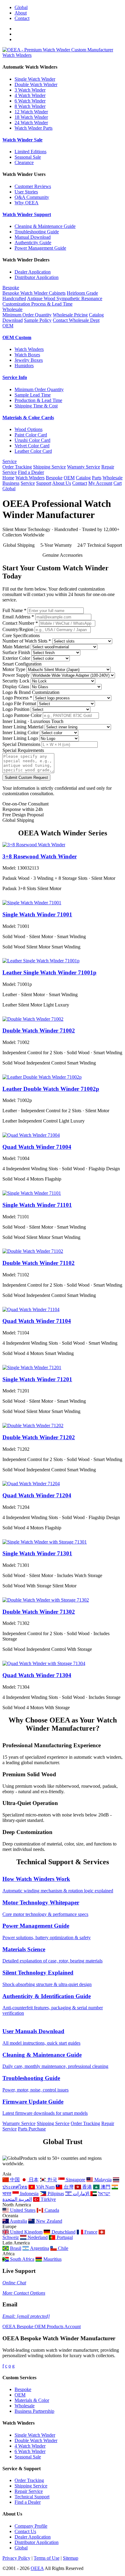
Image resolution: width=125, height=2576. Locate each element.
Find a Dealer (31, 472)
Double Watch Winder (36, 84)
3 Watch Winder (30, 90)
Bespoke (11, 288)
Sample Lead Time (33, 395)
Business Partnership (34, 2411)
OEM (8, 326)
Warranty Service (84, 467)
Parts (97, 478)
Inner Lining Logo (20, 738)
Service (10, 461)
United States (22, 2210)
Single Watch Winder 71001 (37, 914)
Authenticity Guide (33, 243)
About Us (62, 483)
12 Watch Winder (31, 112)
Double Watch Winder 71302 (39, 1612)
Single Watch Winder (35, 79)
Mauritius (52, 2259)
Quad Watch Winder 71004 (37, 1147)
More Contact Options (24, 2293)
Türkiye (48, 2199)
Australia (18, 2221)
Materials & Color (32, 2400)
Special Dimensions (21, 744)
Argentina (39, 2248)
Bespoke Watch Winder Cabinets (34, 293)
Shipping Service (49, 467)
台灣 (68, 2187)
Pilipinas (55, 2194)
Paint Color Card (31, 435)
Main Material (16, 647)
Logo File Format (19, 703)
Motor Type (14, 669)
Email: (26, 2316)
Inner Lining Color (20, 732)
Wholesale (12, 309)
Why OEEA (27, 203)
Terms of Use (47, 2558)
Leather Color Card (33, 451)
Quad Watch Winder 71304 (37, 1675)
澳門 (105, 2187)
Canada (51, 2210)
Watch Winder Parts (34, 128)
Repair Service (29, 2491)
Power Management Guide (40, 248)
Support (44, 483)
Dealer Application (33, 272)
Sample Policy (38, 320)
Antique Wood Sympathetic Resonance (65, 298)
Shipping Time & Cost (36, 406)
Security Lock (16, 681)
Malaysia (102, 2180)
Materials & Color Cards (28, 418)
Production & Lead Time (38, 400)
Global (21, 7)
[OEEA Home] (58, 50)
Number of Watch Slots (27, 641)
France (90, 2232)
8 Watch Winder (30, 106)
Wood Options (29, 429)
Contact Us (25, 2531)
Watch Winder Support (27, 214)
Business (11, 483)
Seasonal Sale (28, 157)
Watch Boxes (27, 355)
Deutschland (63, 2232)
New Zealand (48, 2221)
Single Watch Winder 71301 (37, 1553)
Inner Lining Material (23, 727)
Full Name (14, 610)
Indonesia (29, 2194)
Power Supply (16, 675)
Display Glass (16, 687)
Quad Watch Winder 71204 (37, 1495)
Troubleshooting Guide (37, 232)
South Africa (22, 2259)
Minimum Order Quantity (27, 315)
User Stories (26, 192)
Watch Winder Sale (22, 140)
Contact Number (20, 623)
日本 (33, 2180)
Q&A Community (32, 197)
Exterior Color (16, 658)
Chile (62, 2248)
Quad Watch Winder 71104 (37, 1321)
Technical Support (32, 2497)
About (21, 13)
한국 (52, 2180)
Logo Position (16, 709)
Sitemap (71, 2558)
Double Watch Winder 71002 (39, 1030)
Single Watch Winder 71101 (37, 1205)
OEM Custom (17, 337)
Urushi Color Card (32, 440)
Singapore (75, 2180)
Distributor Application (37, 277)
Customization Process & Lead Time (37, 304)
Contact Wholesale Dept (76, 320)
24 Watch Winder (31, 123)
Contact (22, 18)
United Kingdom (26, 2232)
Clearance (24, 162)
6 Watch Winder (30, 101)
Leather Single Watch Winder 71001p (49, 972)
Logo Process (17, 698)
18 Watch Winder (31, 117)
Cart (118, 483)
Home (8, 478)
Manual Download (33, 237)
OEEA (37, 2568)
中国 (14, 2180)
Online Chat (14, 2283)
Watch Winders (17, 55)
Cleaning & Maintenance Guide (45, 226)
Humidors (24, 366)
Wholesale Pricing (70, 315)
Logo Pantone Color (22, 715)
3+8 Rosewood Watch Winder (40, 856)
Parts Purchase (32, 2129)
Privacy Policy (16, 2558)
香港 (86, 2187)
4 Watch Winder (30, 95)
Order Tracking (17, 467)
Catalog (83, 478)
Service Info (15, 377)
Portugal (64, 2237)
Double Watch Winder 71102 (39, 1263)
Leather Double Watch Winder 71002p (51, 1089)
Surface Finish (16, 652)
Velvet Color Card (32, 446)
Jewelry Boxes (29, 360)
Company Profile (31, 2526)
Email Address (18, 617)
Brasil (15, 2248)
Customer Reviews (33, 186)
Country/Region (18, 629)
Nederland (37, 2237)
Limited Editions (30, 152)
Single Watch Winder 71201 (37, 1379)
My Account (100, 483)
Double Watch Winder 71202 (39, 1437)
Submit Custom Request (26, 778)
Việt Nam (45, 2187)
